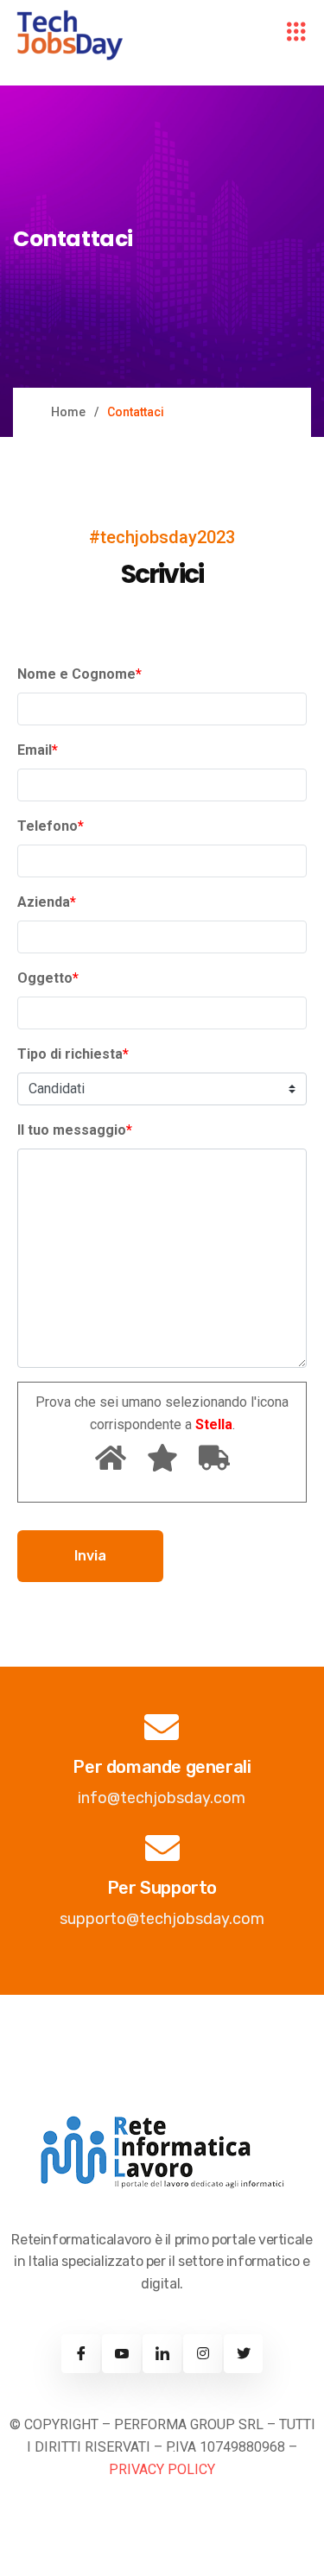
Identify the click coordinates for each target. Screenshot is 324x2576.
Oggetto (48, 978)
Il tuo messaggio (75, 1130)
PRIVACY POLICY (162, 2469)
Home (68, 412)
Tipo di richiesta (73, 1054)
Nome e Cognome (79, 674)
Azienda (47, 902)
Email (38, 750)
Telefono (51, 826)
